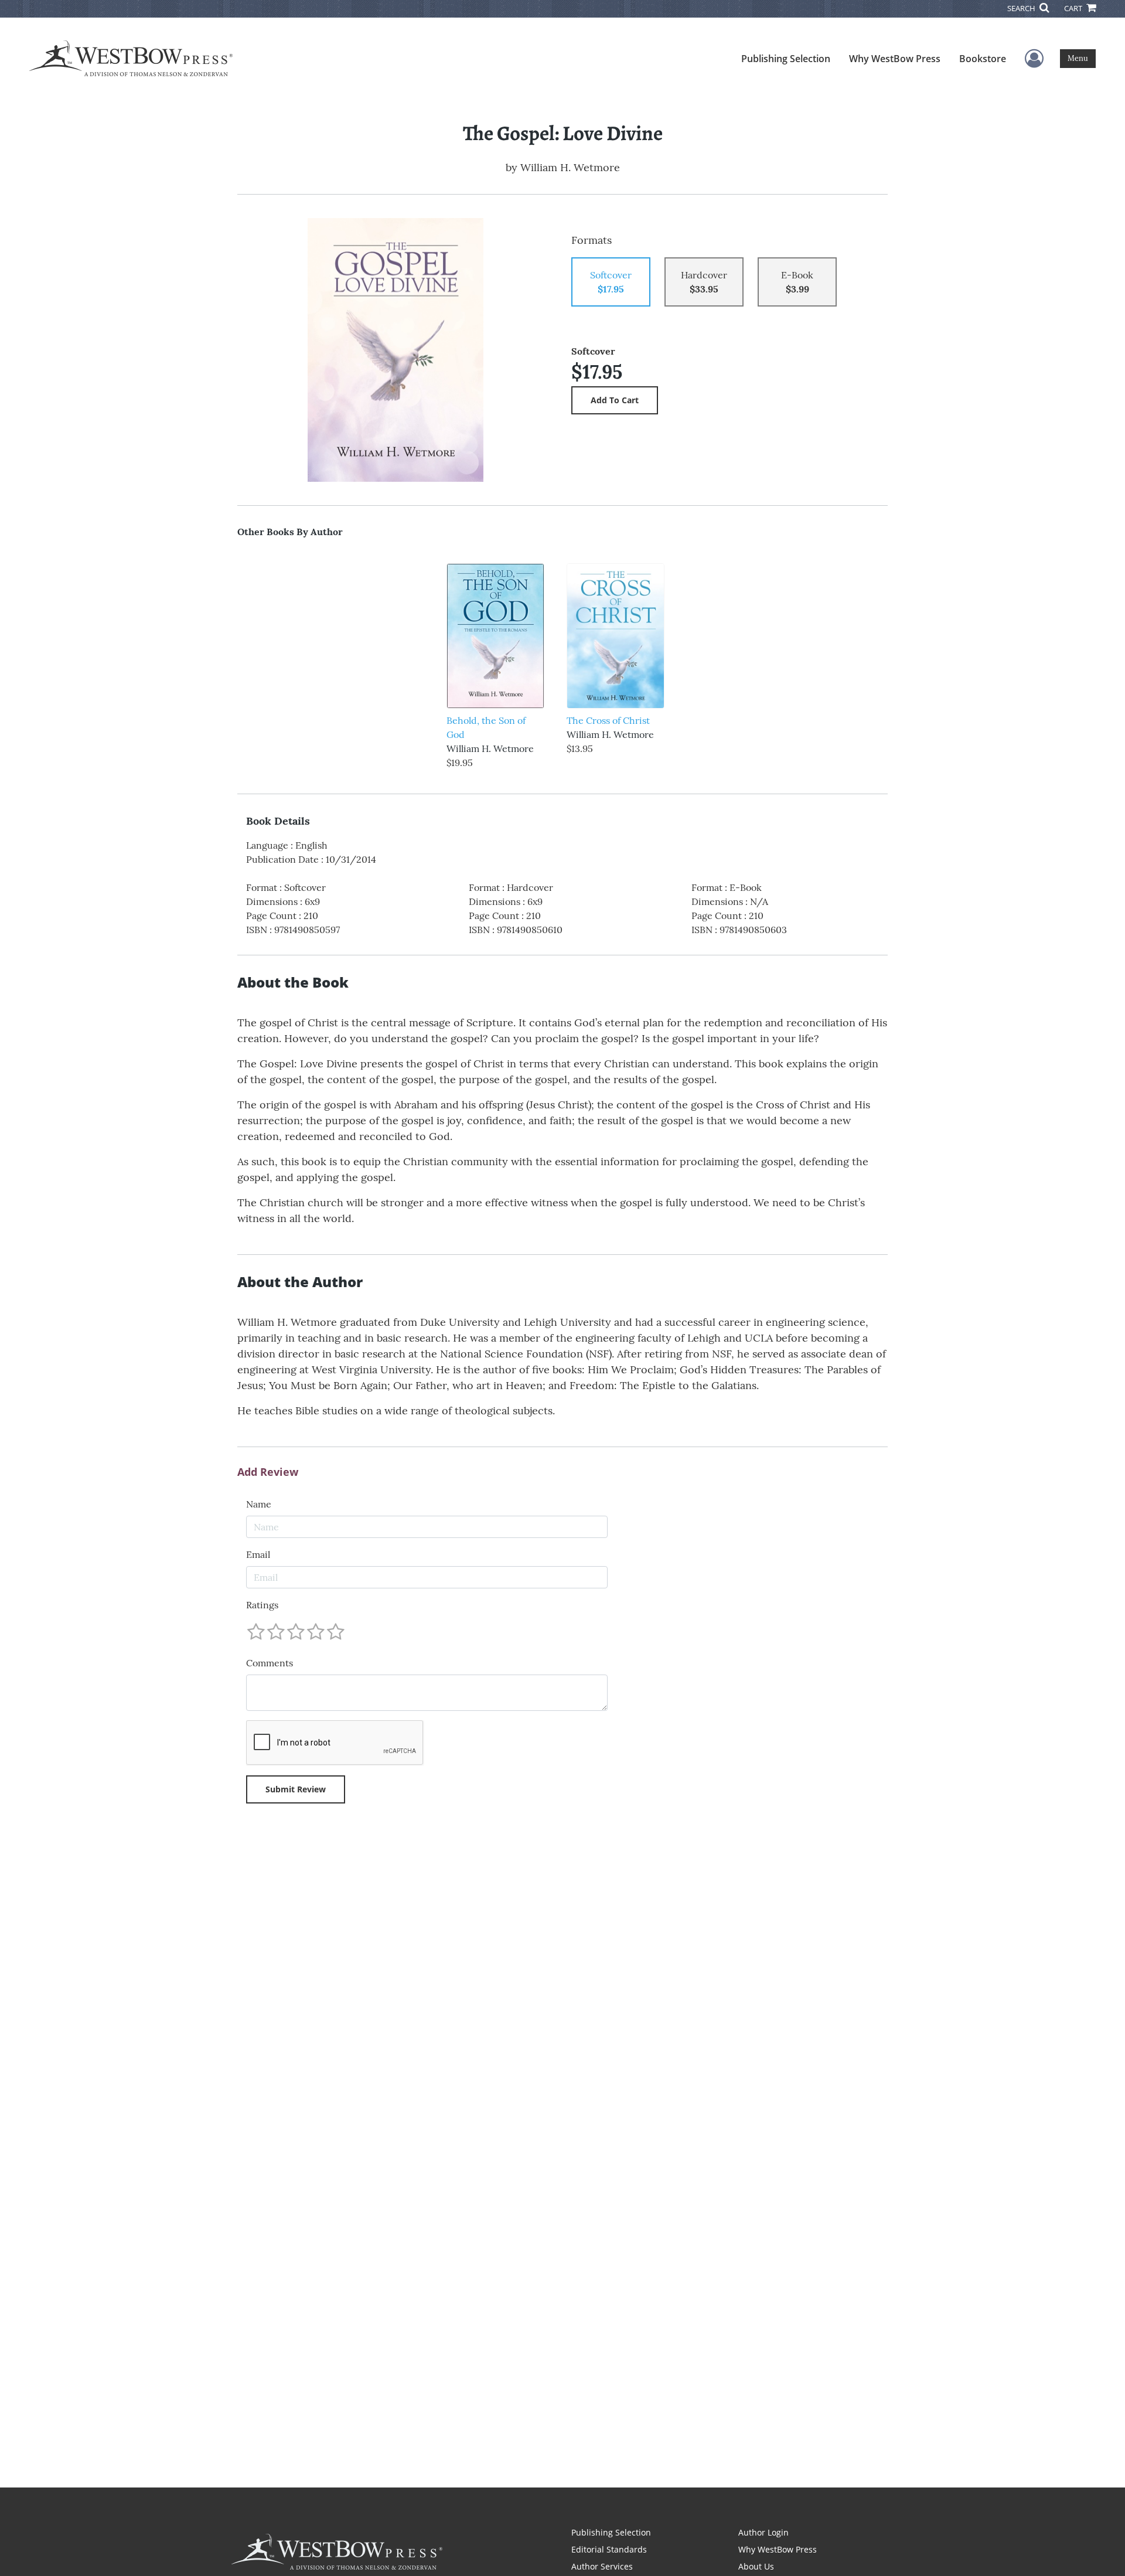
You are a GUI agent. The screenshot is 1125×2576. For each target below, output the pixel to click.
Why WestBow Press (895, 59)
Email (258, 1554)
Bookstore (983, 59)
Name (259, 1504)
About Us (756, 2566)
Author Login (763, 2532)
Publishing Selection (786, 59)
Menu (1078, 58)
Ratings (262, 1605)
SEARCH (1022, 8)
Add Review (268, 1472)
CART (1074, 8)
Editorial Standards (609, 2549)
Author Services (602, 2566)
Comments (270, 1663)
